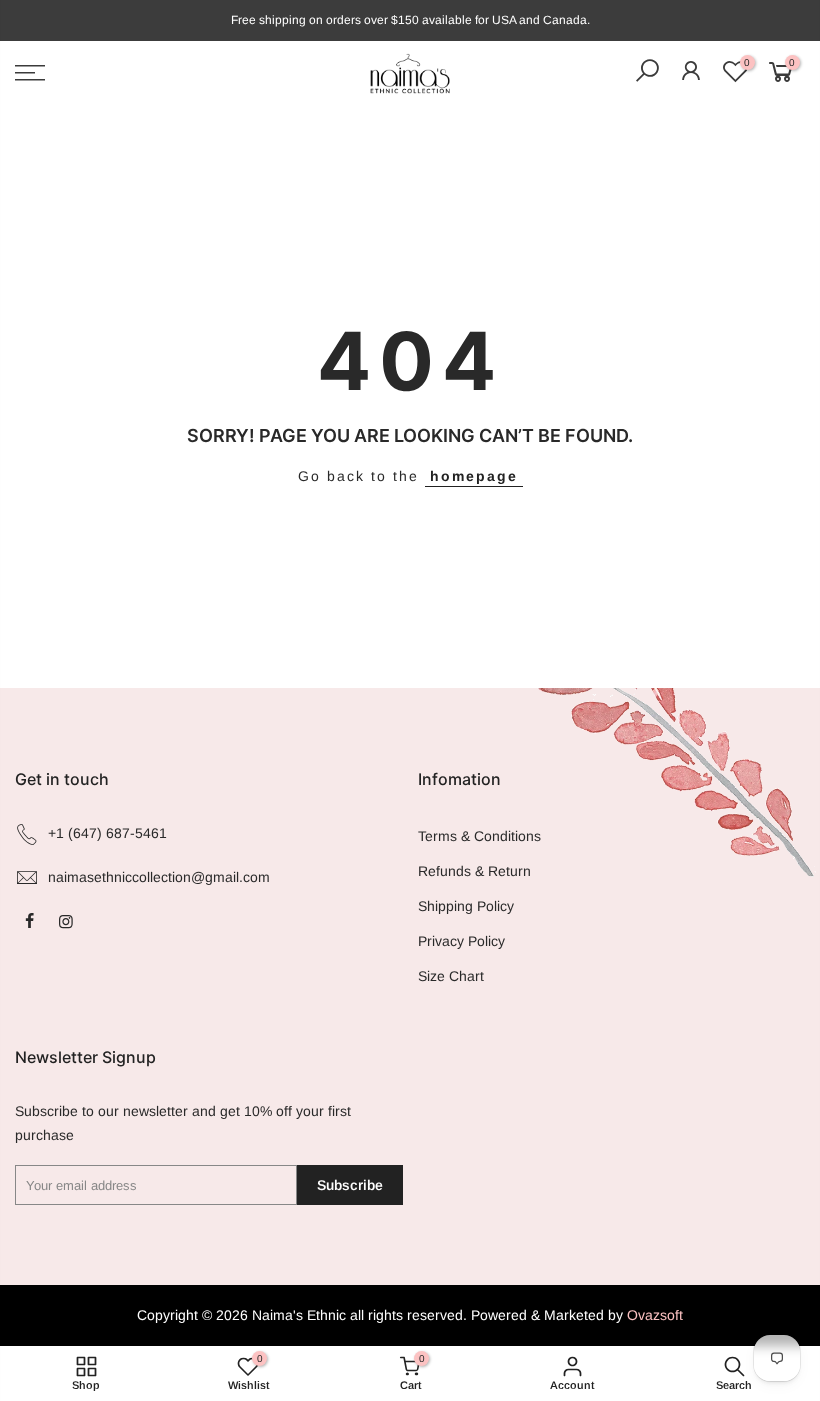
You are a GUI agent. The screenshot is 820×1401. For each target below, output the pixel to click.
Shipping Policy (466, 906)
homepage (474, 476)
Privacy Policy (461, 941)
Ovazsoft (655, 1315)
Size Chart (451, 976)
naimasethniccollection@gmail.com (159, 877)
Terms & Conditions (479, 836)
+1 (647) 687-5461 (107, 833)
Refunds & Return (474, 871)
